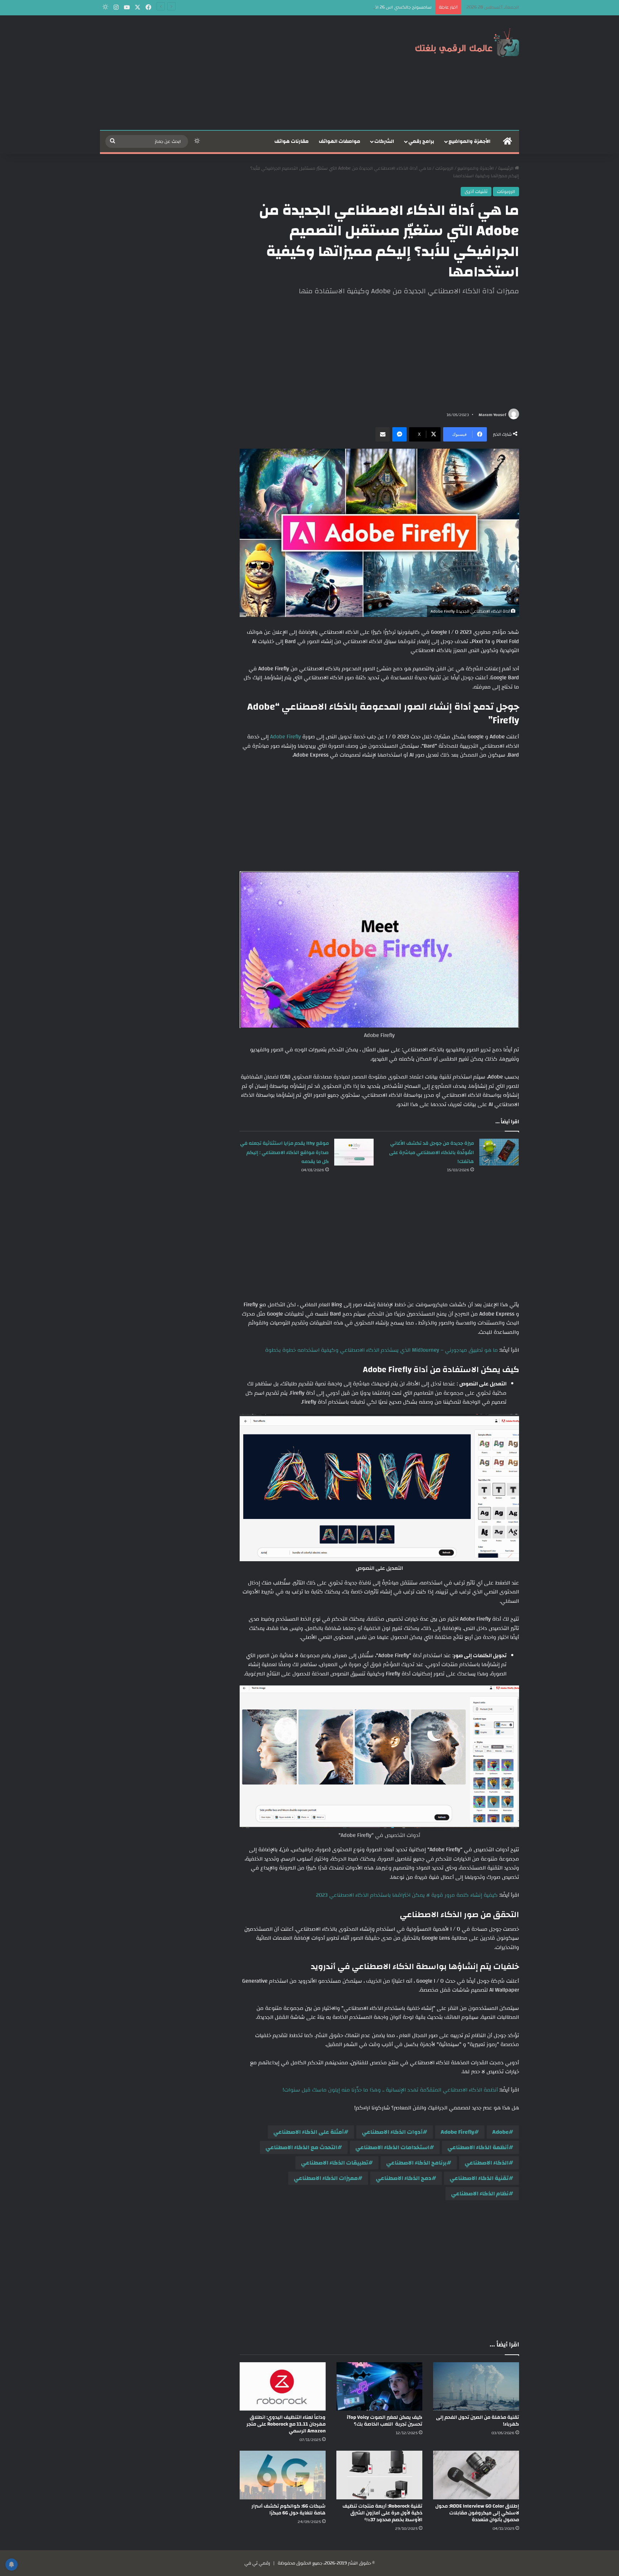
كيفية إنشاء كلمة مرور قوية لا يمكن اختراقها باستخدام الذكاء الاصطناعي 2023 (407, 1895)
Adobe (500, 2132)
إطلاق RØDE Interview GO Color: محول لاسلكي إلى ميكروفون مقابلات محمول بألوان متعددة (477, 2513)
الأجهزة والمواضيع (469, 141)
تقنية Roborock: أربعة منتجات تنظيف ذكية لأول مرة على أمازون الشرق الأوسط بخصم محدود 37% (382, 2513)
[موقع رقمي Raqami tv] (467, 42)
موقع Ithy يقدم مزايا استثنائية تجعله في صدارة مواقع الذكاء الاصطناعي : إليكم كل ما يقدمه (284, 1152)
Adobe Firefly (285, 737)
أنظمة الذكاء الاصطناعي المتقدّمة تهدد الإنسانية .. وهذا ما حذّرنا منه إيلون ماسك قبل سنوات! (390, 2090)
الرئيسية (506, 168)
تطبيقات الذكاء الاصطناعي (335, 2163)
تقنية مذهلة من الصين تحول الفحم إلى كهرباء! (478, 2421)
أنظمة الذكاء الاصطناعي (478, 2147)
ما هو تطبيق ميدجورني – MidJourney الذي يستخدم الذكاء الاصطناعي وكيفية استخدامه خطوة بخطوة (382, 1350)
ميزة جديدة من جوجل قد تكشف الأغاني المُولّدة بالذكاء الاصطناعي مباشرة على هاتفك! (431, 1152)
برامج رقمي (421, 141)
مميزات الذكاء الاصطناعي (326, 2178)
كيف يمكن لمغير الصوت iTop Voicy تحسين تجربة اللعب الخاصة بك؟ (385, 2421)
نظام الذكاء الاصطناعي (480, 2194)
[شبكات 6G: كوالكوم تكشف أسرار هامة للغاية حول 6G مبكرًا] (283, 2475)
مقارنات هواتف (292, 141)
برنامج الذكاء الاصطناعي (416, 2163)
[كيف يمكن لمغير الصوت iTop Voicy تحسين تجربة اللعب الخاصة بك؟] (379, 2386)
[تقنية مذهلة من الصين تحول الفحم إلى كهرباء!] (476, 2386)
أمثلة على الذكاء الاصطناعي (309, 2132)
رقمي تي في (257, 2563)
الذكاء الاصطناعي (487, 2163)
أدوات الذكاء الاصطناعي (392, 2132)
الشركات (384, 141)
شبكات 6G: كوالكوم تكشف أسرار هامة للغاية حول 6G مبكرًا (289, 2510)
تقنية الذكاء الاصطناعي (479, 2178)
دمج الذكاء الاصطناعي (404, 2178)
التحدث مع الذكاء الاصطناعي (301, 2147)
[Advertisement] (238, 73)
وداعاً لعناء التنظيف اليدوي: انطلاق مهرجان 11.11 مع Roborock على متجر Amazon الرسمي (286, 2424)
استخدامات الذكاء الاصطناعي (392, 2147)
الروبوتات (444, 168)
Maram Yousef (492, 415)
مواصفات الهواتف (340, 141)
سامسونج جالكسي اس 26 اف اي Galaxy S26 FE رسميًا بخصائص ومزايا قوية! (357, 7)
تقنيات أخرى (476, 192)
